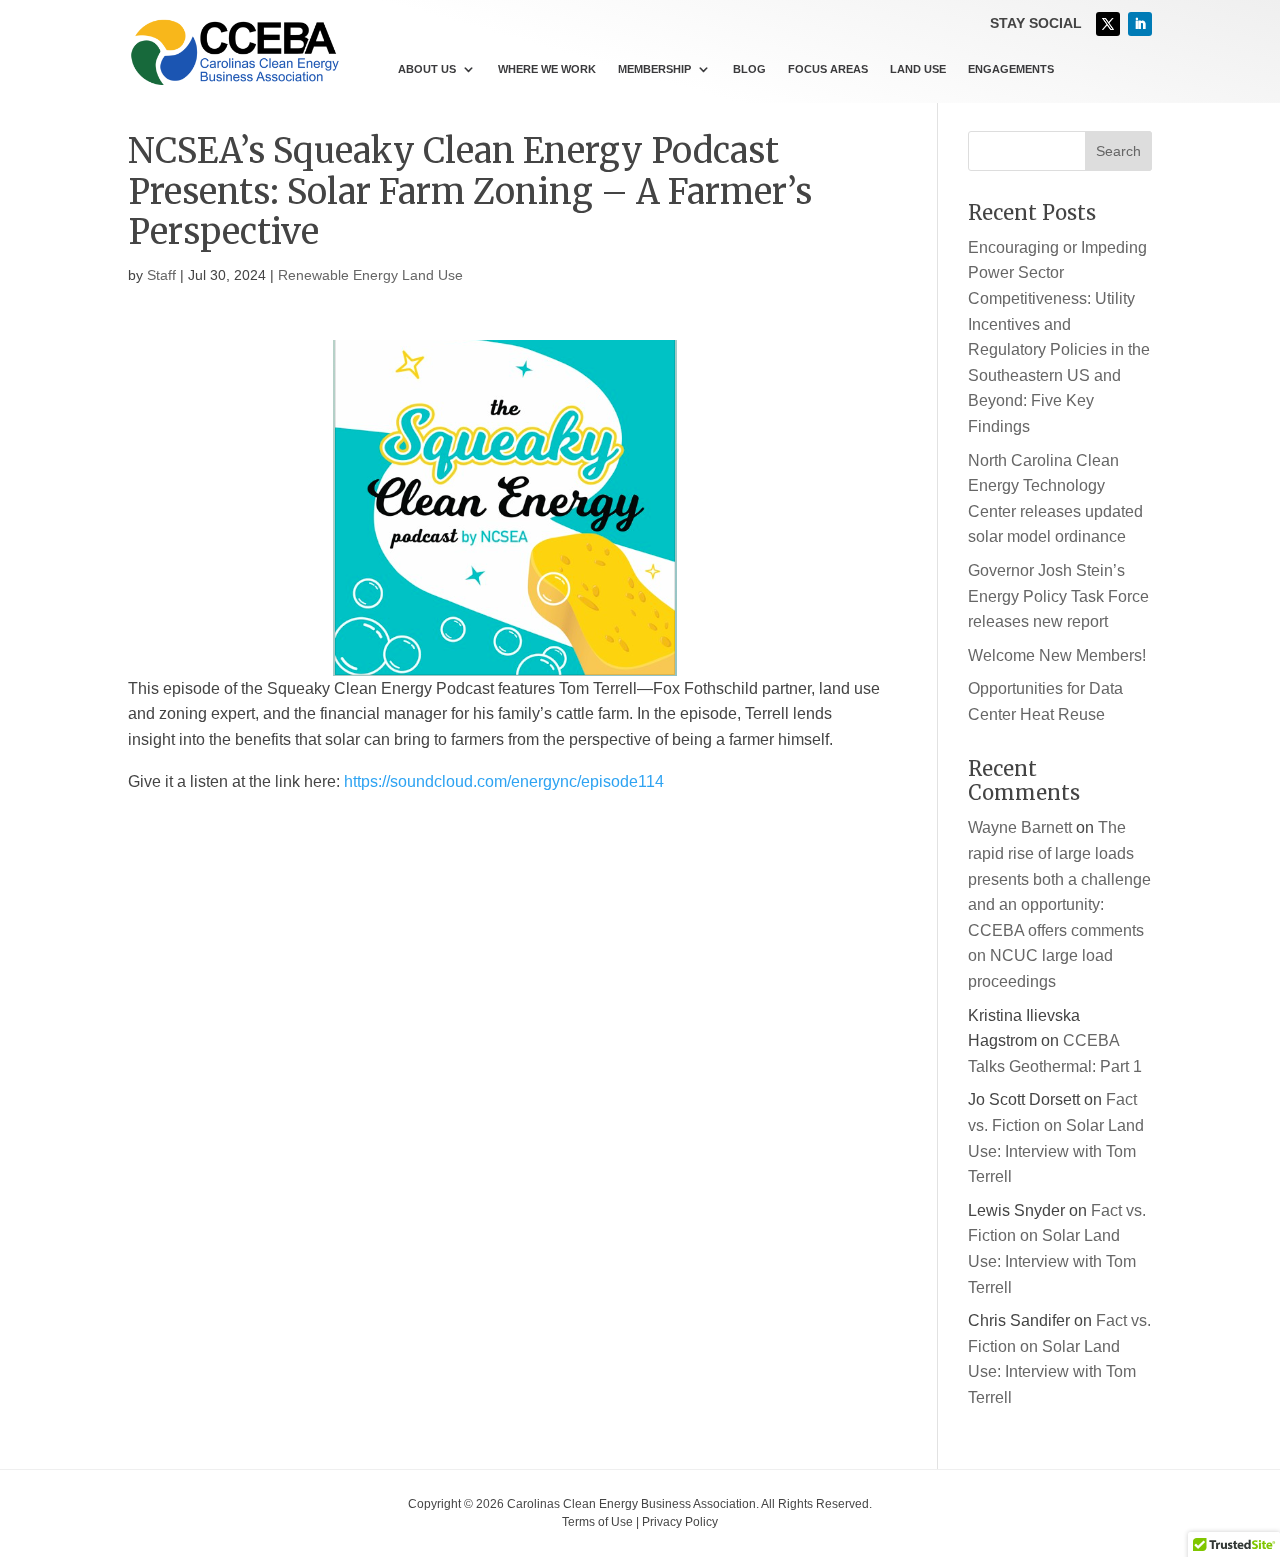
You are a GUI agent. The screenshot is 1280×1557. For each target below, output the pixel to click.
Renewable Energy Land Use (370, 275)
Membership (654, 69)
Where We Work (547, 69)
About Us (427, 69)
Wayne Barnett (1020, 827)
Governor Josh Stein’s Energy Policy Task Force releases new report (1058, 596)
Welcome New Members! (1057, 655)
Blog (749, 69)
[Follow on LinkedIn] (1140, 24)
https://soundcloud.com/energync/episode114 (504, 781)
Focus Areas (828, 69)
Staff (161, 275)
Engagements (1011, 69)
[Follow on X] (1108, 24)
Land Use (918, 69)
